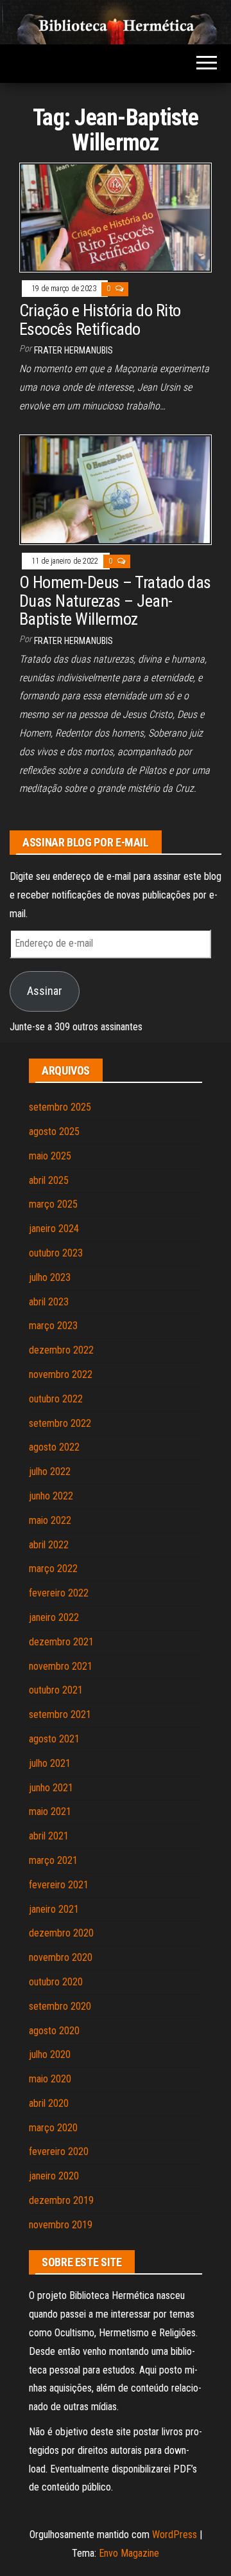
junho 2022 (51, 1496)
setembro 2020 (60, 2006)
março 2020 (53, 2128)
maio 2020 (50, 2079)
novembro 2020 (61, 1957)
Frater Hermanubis (73, 350)
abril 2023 (49, 1302)
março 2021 (53, 1860)
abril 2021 (49, 1836)
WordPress (175, 2535)
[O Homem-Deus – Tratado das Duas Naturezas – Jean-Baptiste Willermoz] (116, 489)
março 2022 (53, 1569)
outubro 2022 (56, 1399)
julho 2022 (50, 1471)
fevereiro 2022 (59, 1593)
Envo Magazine (129, 2553)
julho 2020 (50, 2054)
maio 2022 (50, 1520)
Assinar (45, 991)
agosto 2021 (54, 1739)
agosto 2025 (54, 1131)
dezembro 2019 (61, 2200)
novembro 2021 (61, 1666)
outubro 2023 (56, 1253)
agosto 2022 (54, 1447)
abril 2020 (49, 2103)
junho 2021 (51, 1788)
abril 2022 (49, 1545)
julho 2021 (50, 1763)
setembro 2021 (60, 1714)
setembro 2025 (60, 1107)
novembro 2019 (61, 2225)
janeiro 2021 (54, 1909)
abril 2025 (49, 1180)
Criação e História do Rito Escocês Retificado (100, 320)
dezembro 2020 (61, 1933)
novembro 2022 (61, 1374)
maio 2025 (50, 1156)
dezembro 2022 (61, 1350)
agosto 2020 (54, 2031)
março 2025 (53, 1204)
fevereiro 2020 (59, 2151)
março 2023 (53, 1326)
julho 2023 (50, 1277)
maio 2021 (50, 1811)
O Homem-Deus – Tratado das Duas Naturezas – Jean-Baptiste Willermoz (115, 601)
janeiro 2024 (54, 1229)
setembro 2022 (60, 1423)
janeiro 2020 (54, 2176)
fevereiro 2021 (59, 1885)
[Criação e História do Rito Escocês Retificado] (116, 217)
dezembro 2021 (61, 1642)
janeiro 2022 (54, 1617)
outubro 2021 (56, 1690)
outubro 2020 (56, 1982)
